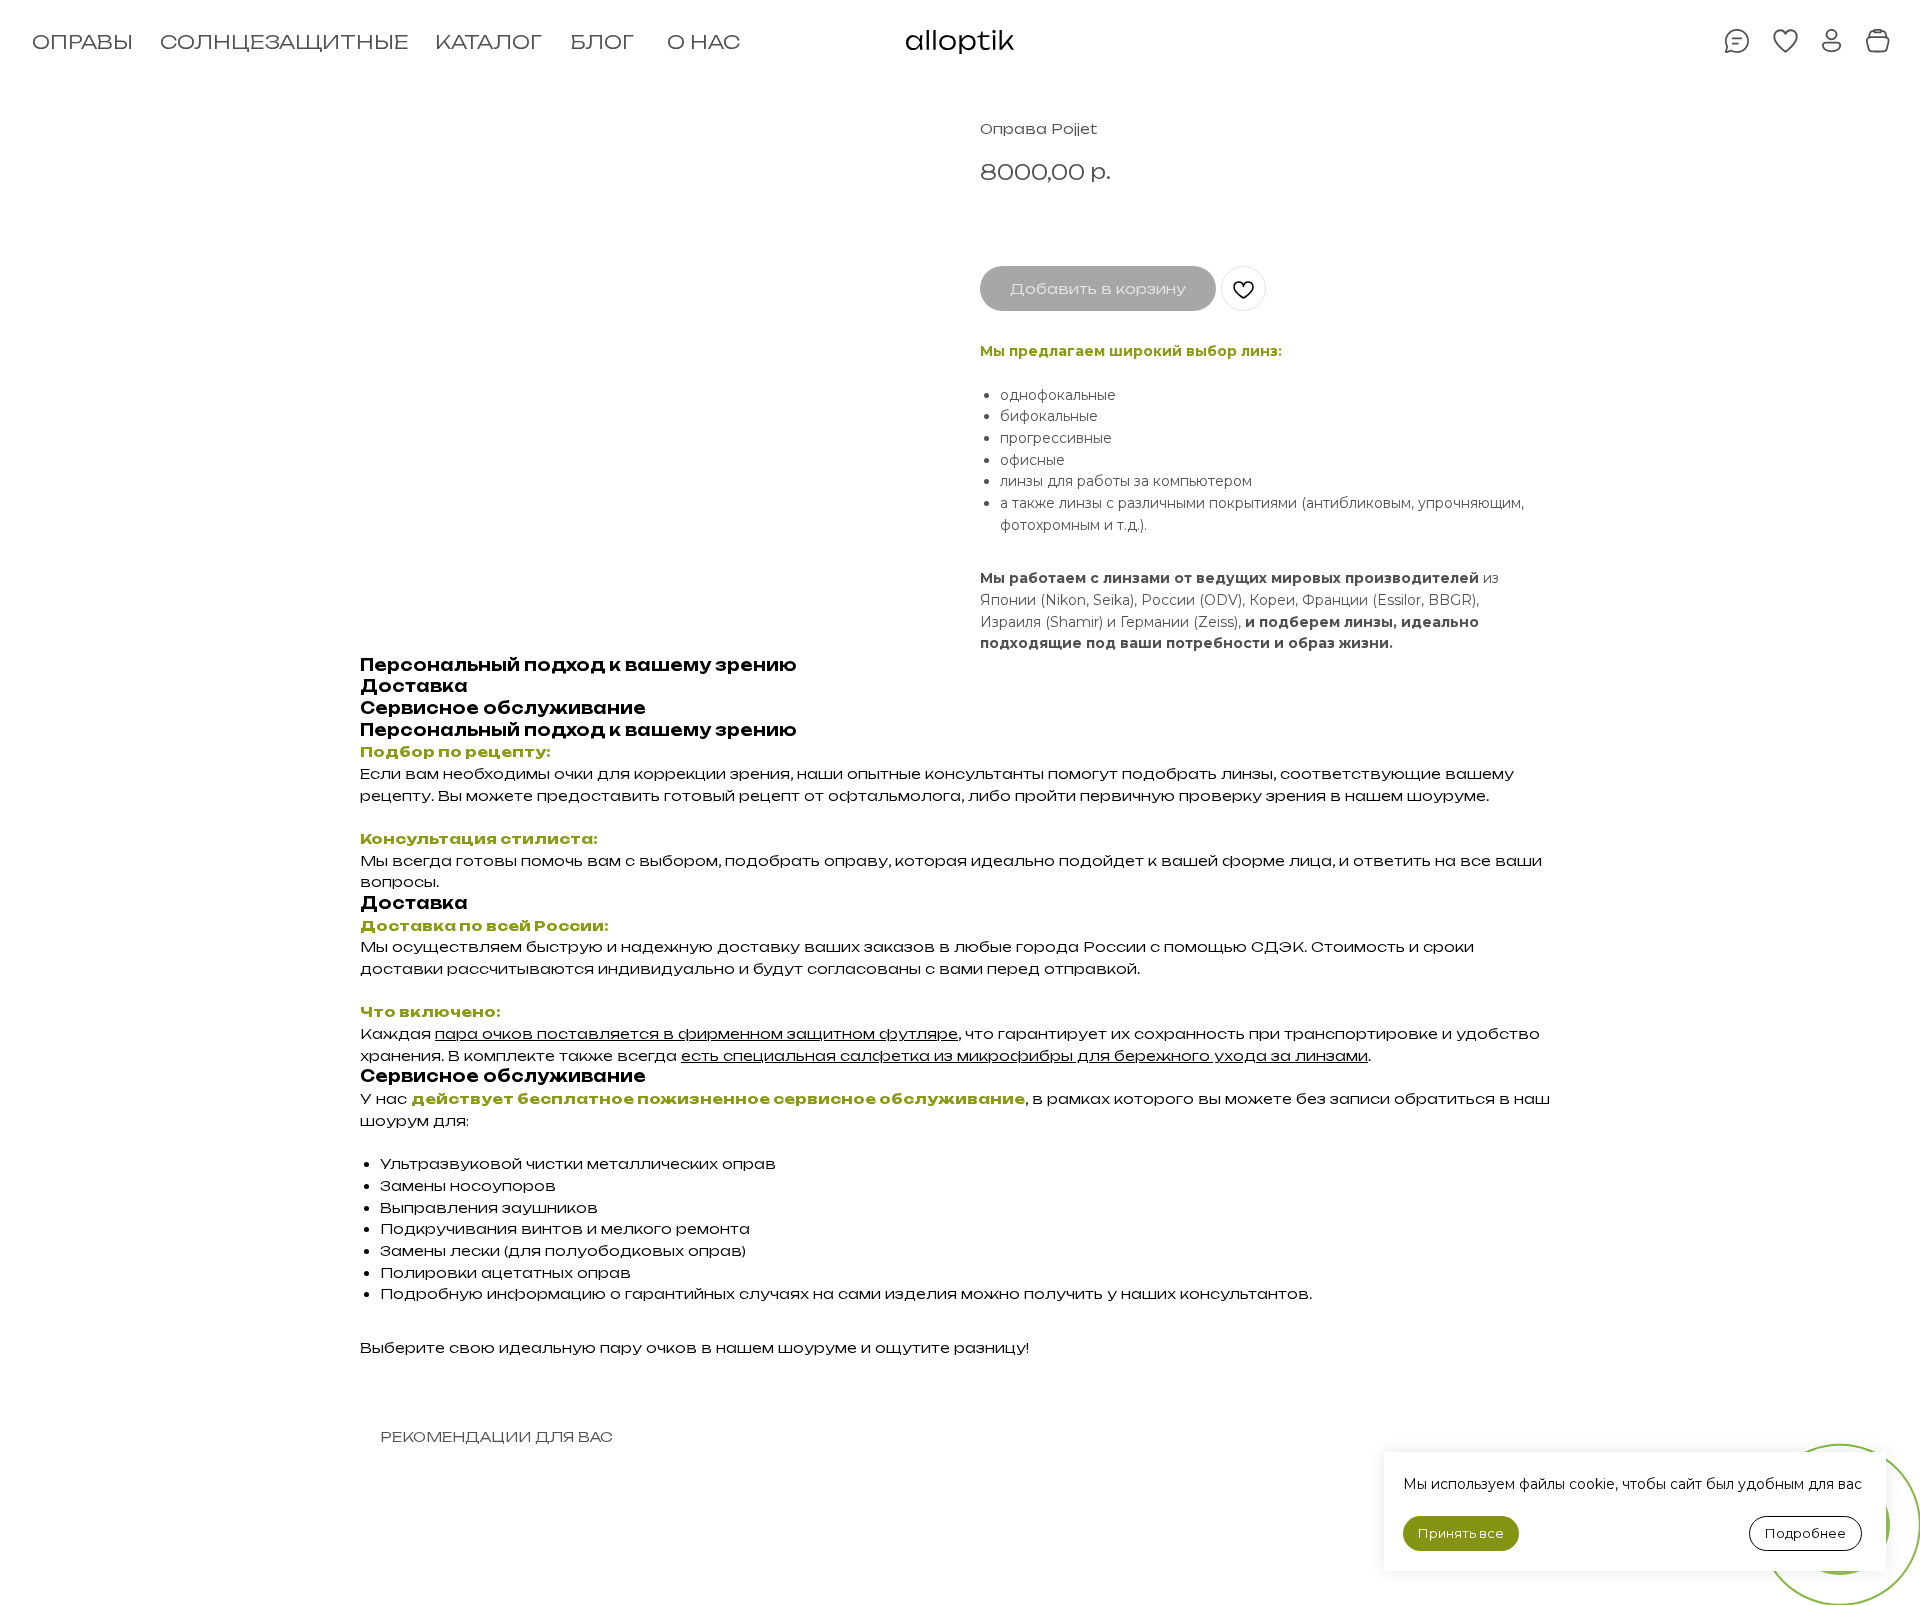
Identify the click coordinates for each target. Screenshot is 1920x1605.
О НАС (703, 42)
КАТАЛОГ (488, 42)
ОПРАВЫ (82, 42)
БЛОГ (602, 42)
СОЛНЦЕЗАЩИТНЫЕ (284, 42)
